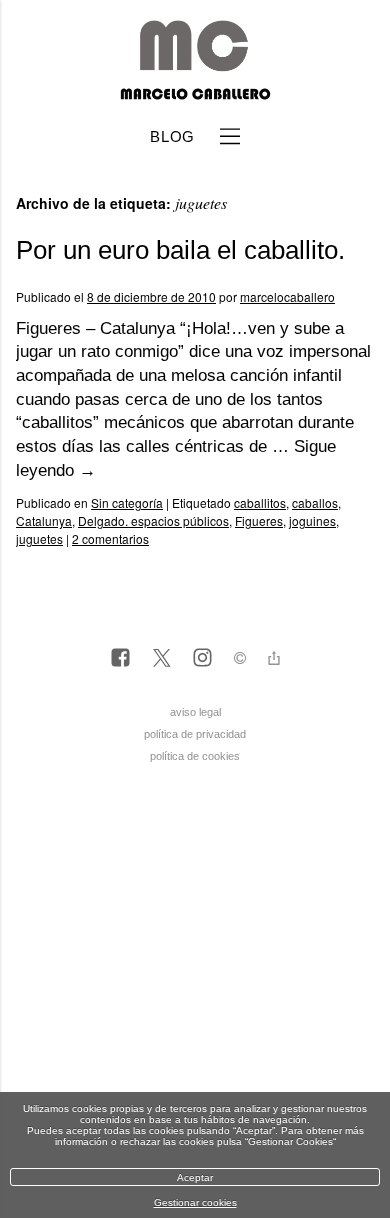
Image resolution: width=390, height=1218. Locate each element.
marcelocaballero (287, 296)
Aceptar (195, 1177)
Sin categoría (127, 502)
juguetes (39, 538)
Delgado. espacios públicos (153, 520)
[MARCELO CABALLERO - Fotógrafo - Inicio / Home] (194, 92)
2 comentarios (110, 538)
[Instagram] (202, 659)
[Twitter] (161, 659)
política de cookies (195, 756)
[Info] (240, 660)
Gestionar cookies (195, 1202)
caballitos (260, 502)
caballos (315, 502)
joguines (312, 520)
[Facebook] (120, 659)
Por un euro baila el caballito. (180, 250)
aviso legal (195, 712)
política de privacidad (195, 734)
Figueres (259, 520)
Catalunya (44, 520)
